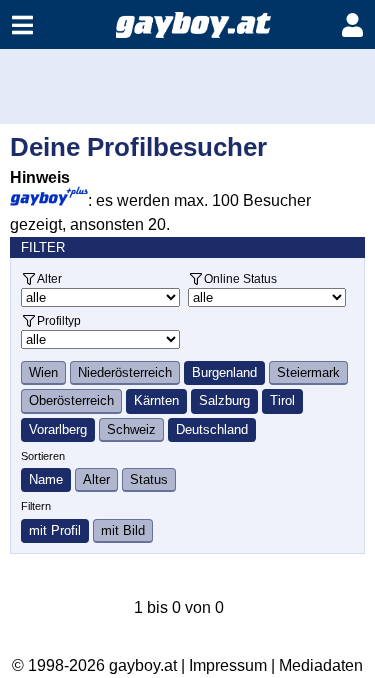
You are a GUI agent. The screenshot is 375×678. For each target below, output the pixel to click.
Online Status (240, 278)
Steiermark (308, 372)
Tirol (282, 400)
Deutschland (212, 429)
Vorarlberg (58, 429)
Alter (49, 278)
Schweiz (131, 429)
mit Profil (55, 530)
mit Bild (123, 530)
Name (46, 479)
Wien (43, 372)
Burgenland (224, 372)
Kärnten (156, 400)
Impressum (228, 665)
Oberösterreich (71, 400)
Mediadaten (321, 665)
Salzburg (224, 400)
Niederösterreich (125, 372)
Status (149, 479)
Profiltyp (59, 320)
